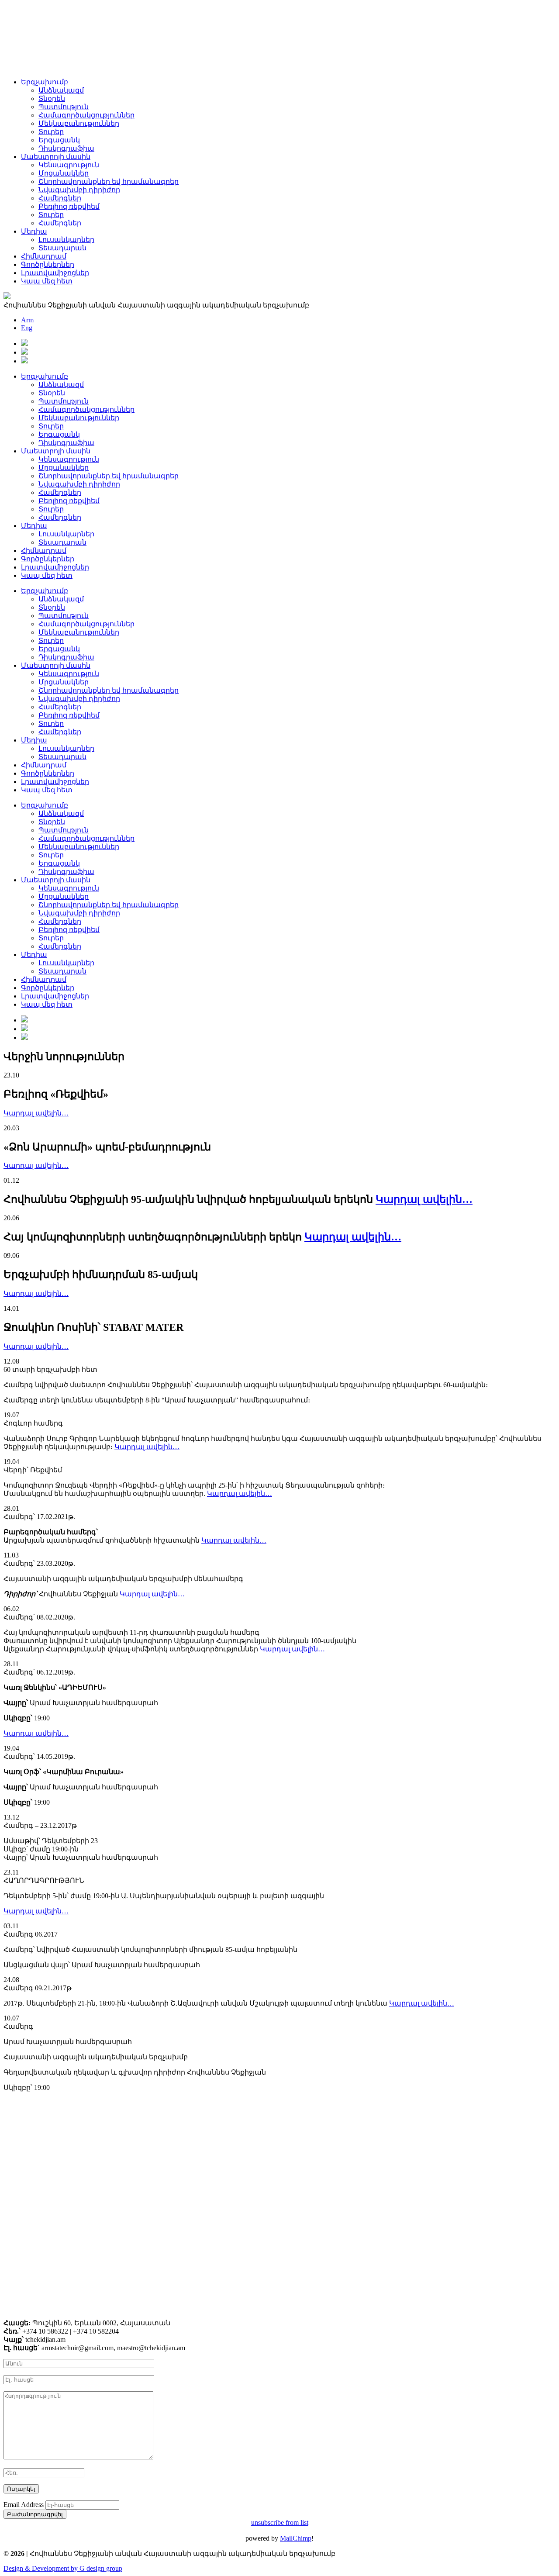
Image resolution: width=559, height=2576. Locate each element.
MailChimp (296, 2538)
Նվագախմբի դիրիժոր (79, 190)
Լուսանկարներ (66, 240)
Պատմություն (64, 107)
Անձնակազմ (61, 90)
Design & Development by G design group (63, 2568)
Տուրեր (51, 132)
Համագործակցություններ (86, 115)
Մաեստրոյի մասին (56, 157)
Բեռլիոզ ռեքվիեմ (69, 206)
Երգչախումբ (45, 82)
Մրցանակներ (64, 173)
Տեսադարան (62, 248)
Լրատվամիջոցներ (55, 273)
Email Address (24, 2505)
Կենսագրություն (69, 165)
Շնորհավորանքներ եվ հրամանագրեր (109, 181)
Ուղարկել (21, 2489)
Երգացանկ (59, 140)
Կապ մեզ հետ (47, 281)
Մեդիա (34, 231)
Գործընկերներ (48, 264)
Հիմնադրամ (44, 256)
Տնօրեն (52, 98)
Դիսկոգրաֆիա (66, 148)
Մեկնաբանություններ (79, 123)
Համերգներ (60, 198)
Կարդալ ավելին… (36, 1113)
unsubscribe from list (280, 2522)
